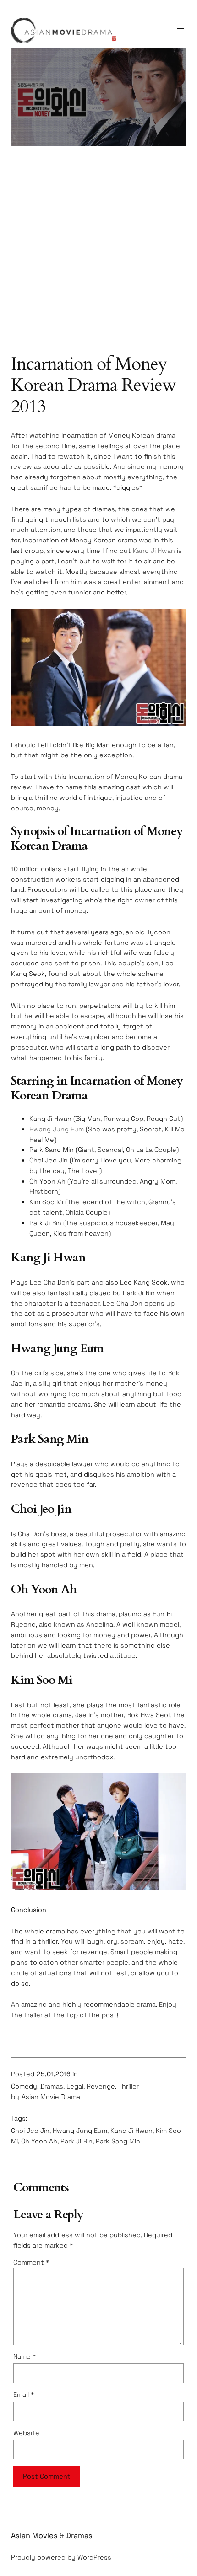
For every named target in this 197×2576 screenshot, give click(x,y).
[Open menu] (181, 30)
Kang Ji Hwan (154, 551)
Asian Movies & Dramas (52, 2536)
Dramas (52, 2086)
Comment (31, 2262)
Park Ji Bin (77, 2141)
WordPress (94, 2557)
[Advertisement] (98, 254)
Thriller (129, 2086)
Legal (75, 2086)
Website (26, 2433)
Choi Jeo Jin (30, 2131)
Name (25, 2356)
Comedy (24, 2086)
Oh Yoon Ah (39, 2141)
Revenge (101, 2086)
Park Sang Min (118, 2141)
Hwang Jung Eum (57, 1129)
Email (24, 2394)
